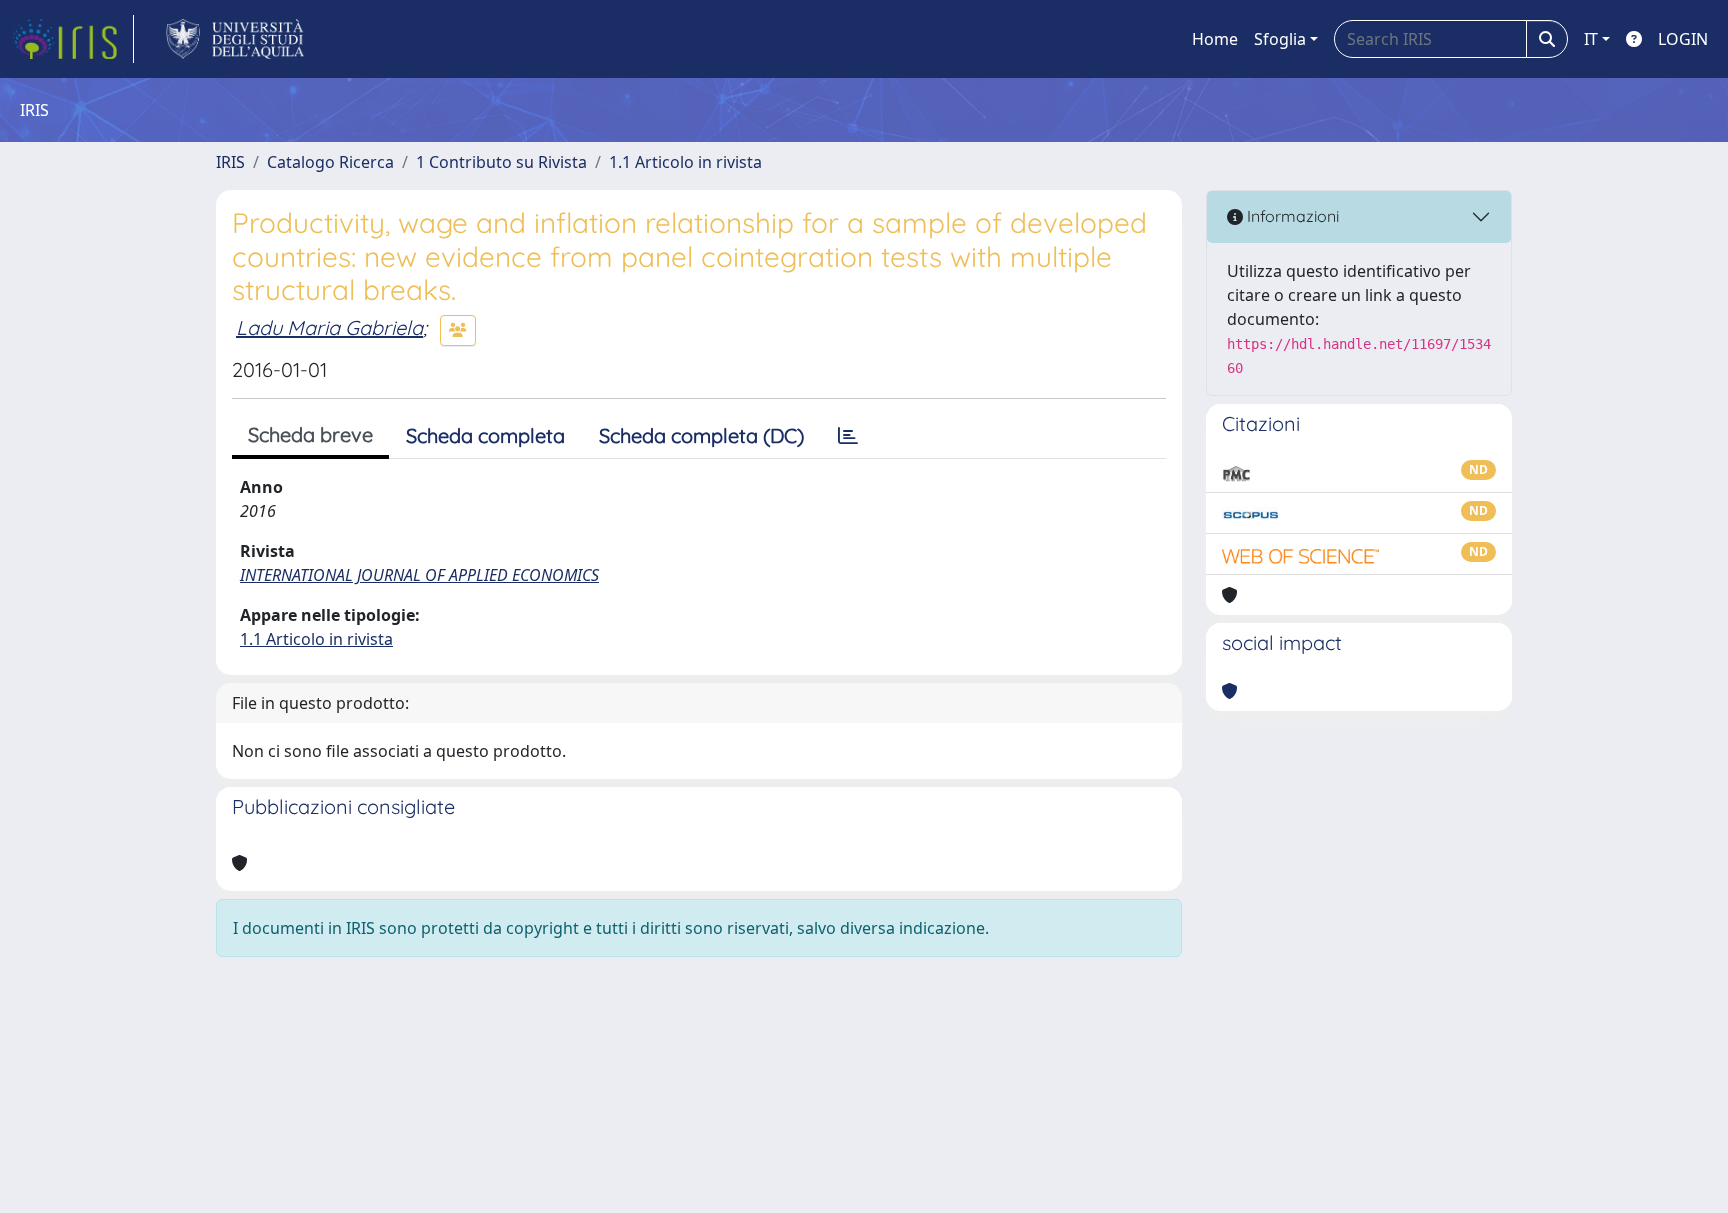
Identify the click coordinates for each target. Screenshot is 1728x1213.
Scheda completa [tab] (485, 435)
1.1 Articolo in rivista (685, 162)
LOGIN (1683, 39)
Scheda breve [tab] (310, 434)
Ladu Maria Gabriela (329, 327)
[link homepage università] (235, 39)
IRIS (230, 162)
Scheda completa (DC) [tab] (701, 435)
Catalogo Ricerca (330, 162)
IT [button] (1591, 39)
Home (1215, 39)
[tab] (848, 436)
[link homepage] (73, 39)
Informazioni (1291, 216)
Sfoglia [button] (1280, 39)
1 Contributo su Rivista (501, 162)
